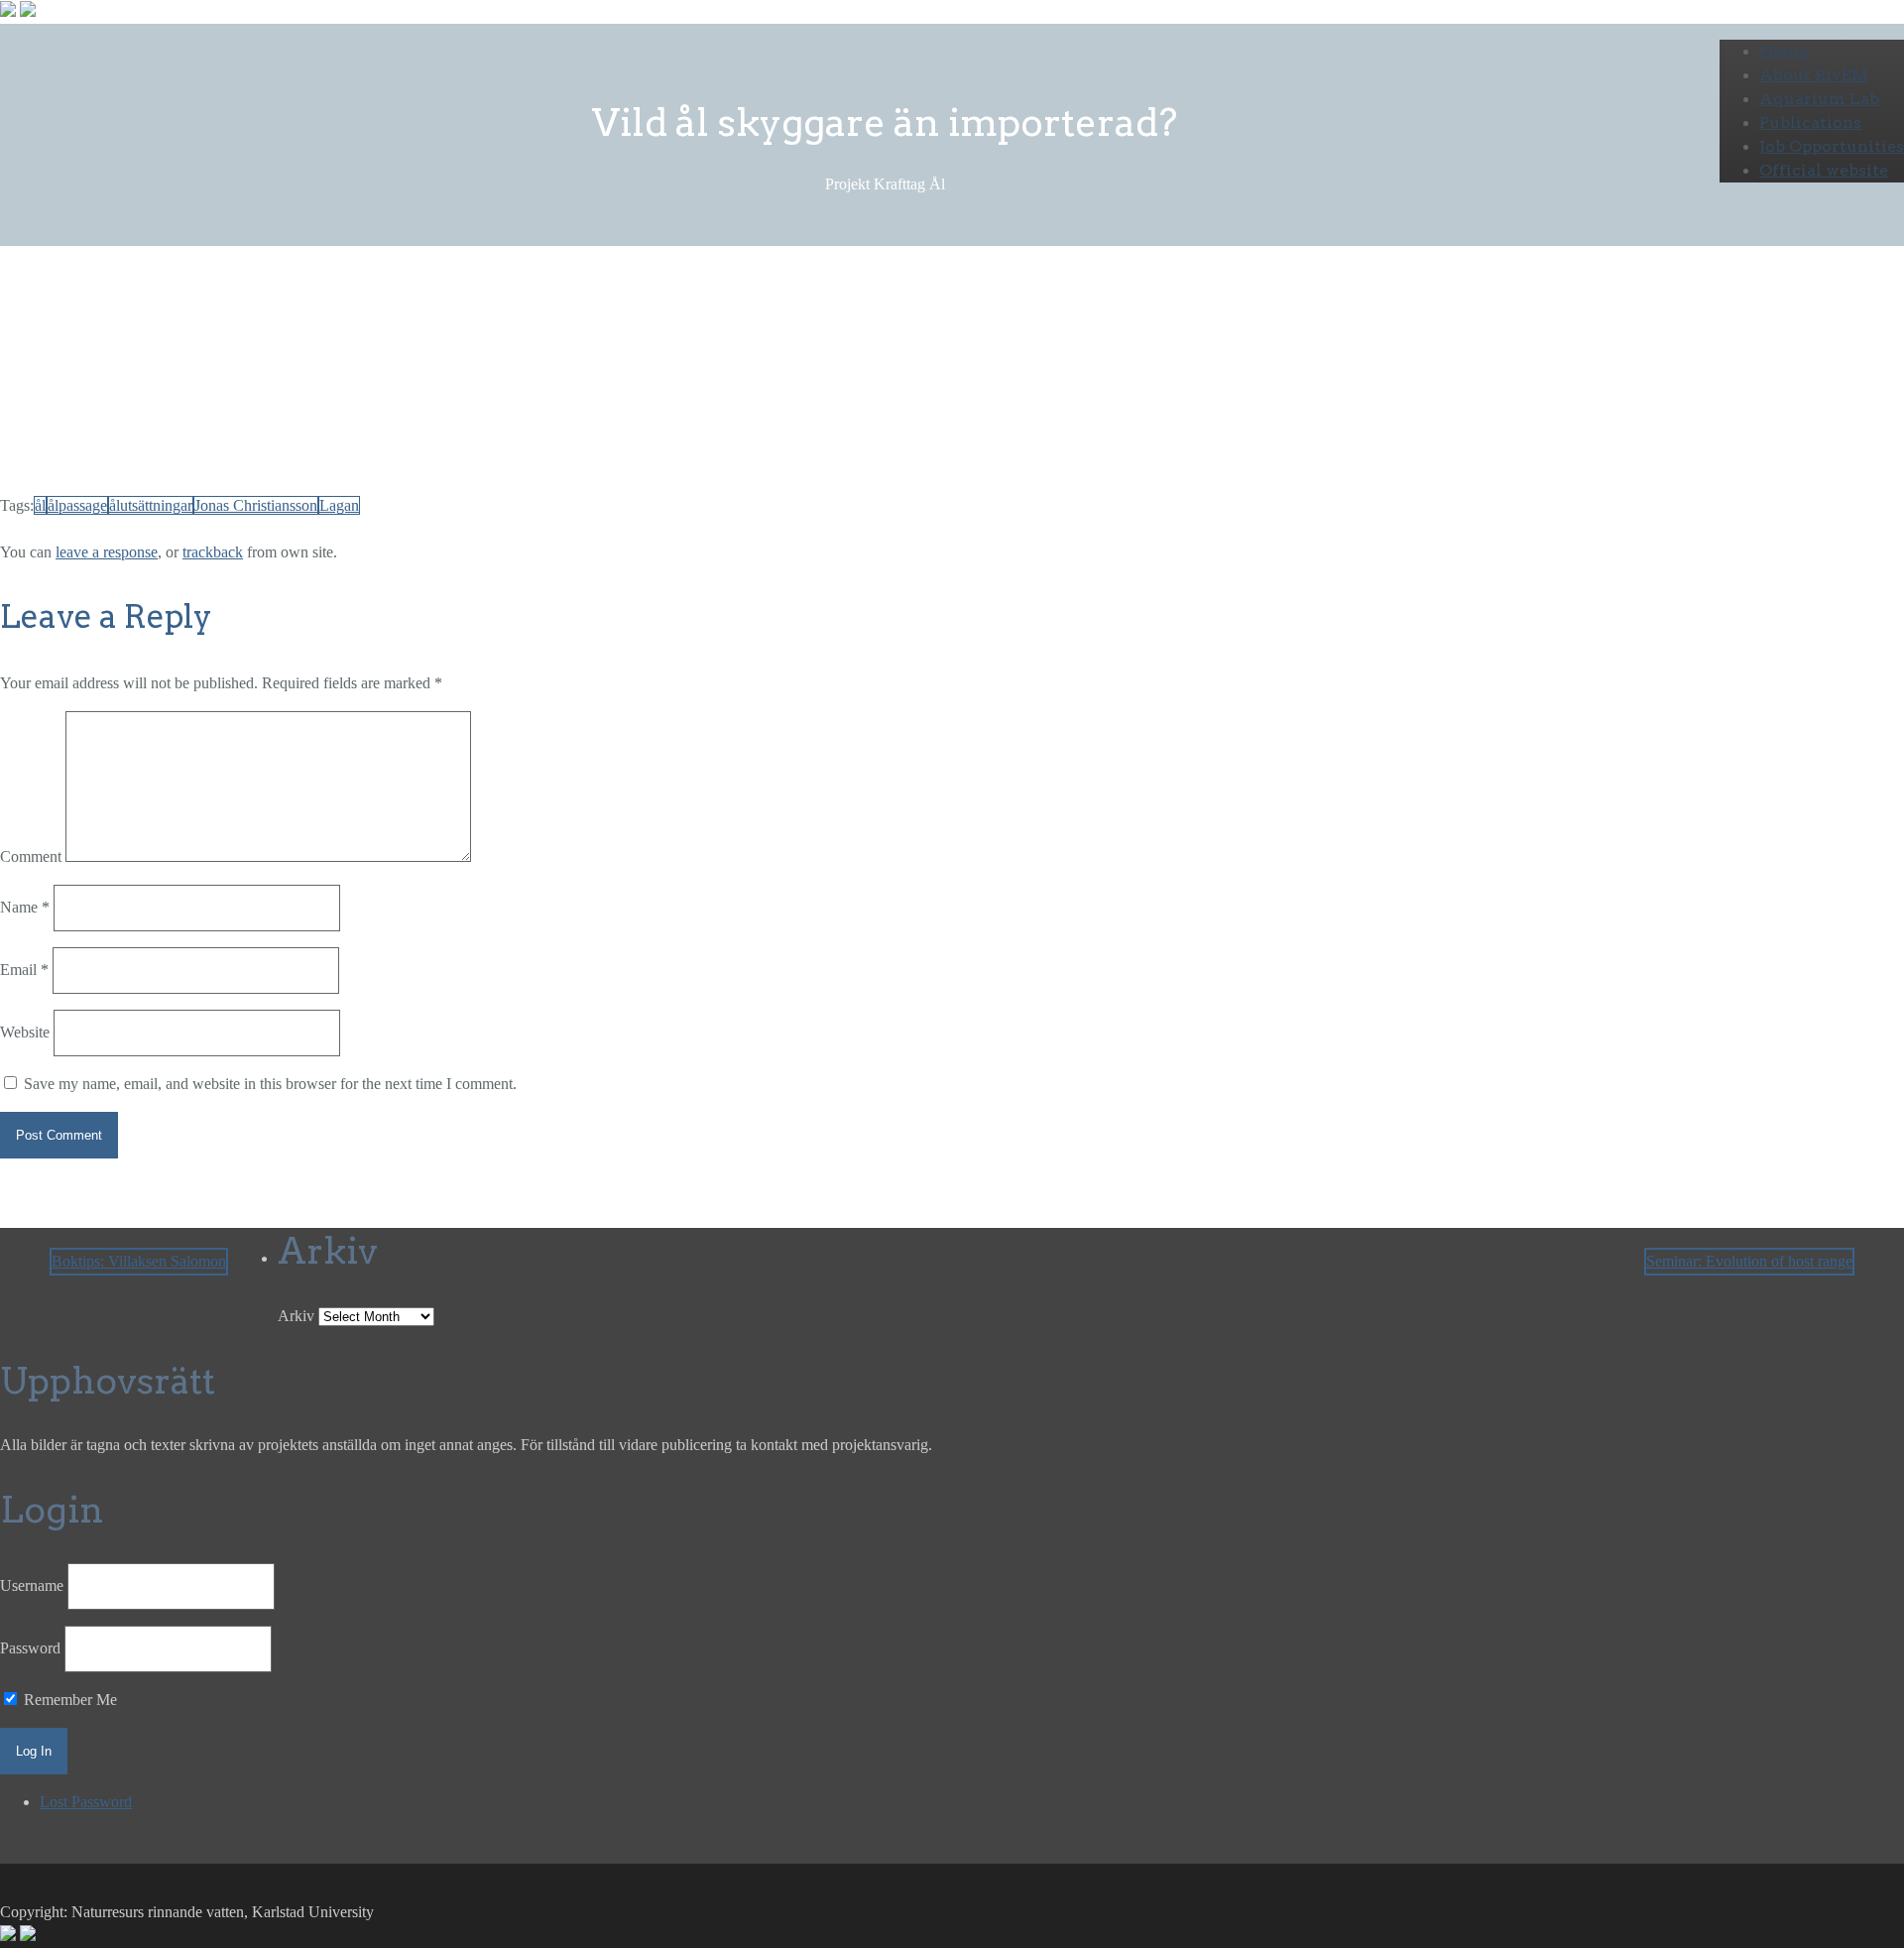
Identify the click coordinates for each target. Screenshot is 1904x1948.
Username (32, 1585)
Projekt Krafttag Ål (232, 356)
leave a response (107, 552)
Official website (1824, 170)
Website (25, 1032)
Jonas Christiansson (256, 505)
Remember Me (68, 1700)
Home (1784, 51)
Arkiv (296, 1316)
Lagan (339, 505)
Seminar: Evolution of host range (1749, 1261)
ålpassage (77, 505)
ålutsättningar (151, 505)
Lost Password (86, 1802)
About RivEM (1814, 75)
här (894, 395)
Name (25, 907)
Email (24, 970)
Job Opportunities (1832, 146)
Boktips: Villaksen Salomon (139, 1261)
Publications (1810, 122)
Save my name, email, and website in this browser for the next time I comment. (270, 1084)
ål (40, 505)
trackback (213, 552)
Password (30, 1648)
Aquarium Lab (1819, 99)
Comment (31, 856)
